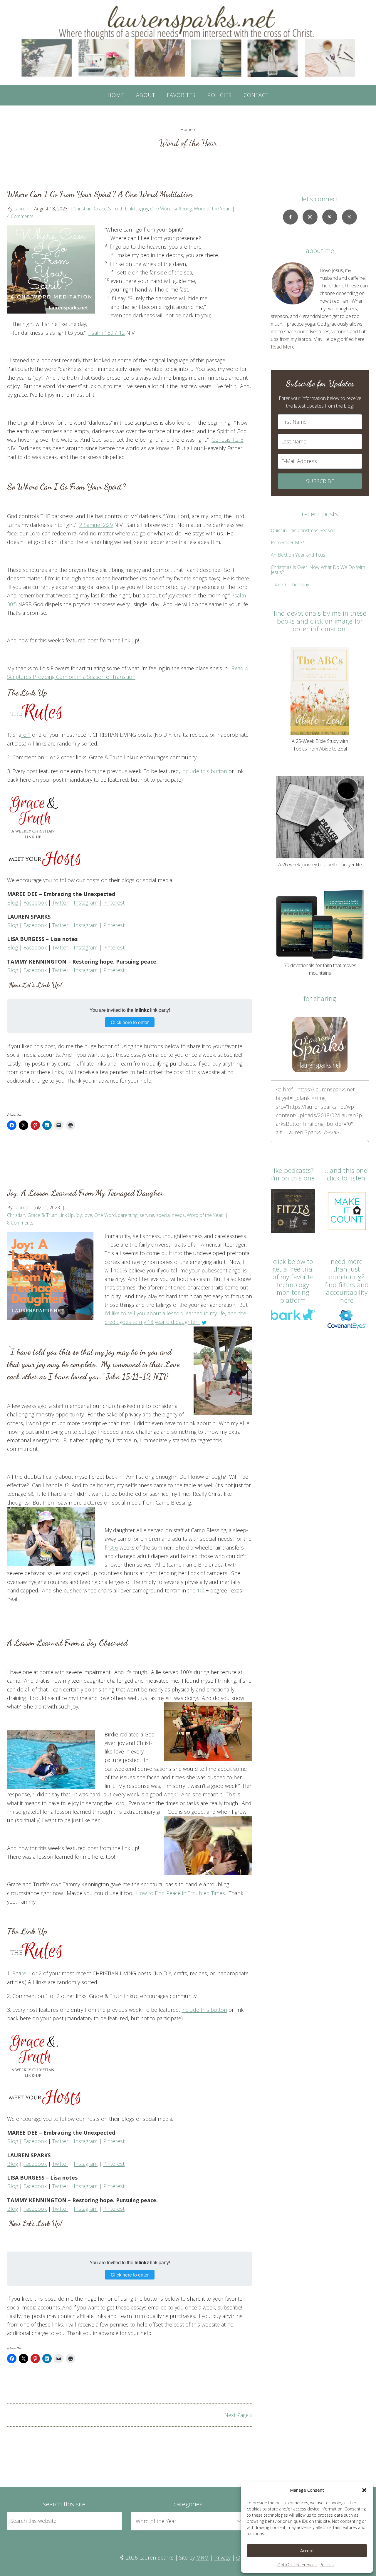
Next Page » (238, 2415)
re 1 (26, 735)
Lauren (21, 209)
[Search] (111, 2521)
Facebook (35, 902)
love (88, 1215)
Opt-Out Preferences (297, 2565)
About (146, 95)
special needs (171, 1215)
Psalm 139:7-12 (107, 333)
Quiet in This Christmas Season (303, 530)
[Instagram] (310, 217)
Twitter (60, 902)
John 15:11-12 (128, 1376)
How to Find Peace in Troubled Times (181, 1893)
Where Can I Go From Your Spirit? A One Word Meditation (100, 194)
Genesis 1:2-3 (228, 440)
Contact (256, 95)
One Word (161, 209)
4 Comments (20, 216)
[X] (349, 217)
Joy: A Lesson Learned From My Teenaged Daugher (85, 1193)
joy (145, 209)
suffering (183, 209)
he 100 (197, 1590)
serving (147, 1215)
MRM (203, 2557)
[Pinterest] (330, 217)
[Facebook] (290, 217)
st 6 (114, 1547)
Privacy (223, 2557)
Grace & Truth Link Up (117, 209)
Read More (283, 347)
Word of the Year (212, 209)
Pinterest (114, 902)
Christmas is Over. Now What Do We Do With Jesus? (318, 570)
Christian (83, 209)
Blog (12, 902)
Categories (188, 2504)
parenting (128, 1215)
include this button (204, 771)
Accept (307, 2550)
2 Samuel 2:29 (96, 525)
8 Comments (20, 1223)
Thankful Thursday (290, 584)
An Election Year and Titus (298, 555)
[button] (364, 2490)
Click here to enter (130, 1022)
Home (116, 95)
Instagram (86, 902)
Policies (327, 2565)
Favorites (181, 95)
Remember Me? (287, 542)
